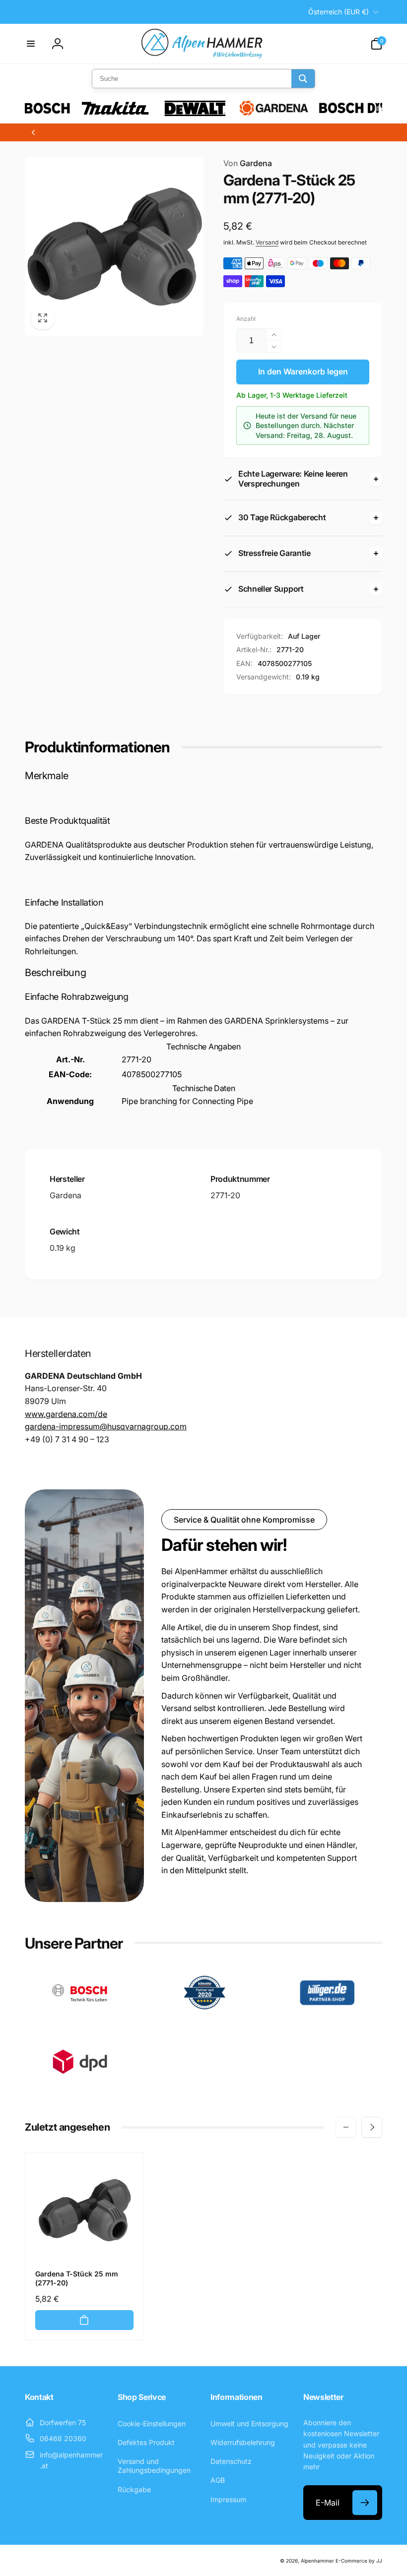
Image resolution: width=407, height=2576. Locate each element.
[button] (31, 44)
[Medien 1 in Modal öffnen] (114, 246)
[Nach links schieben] (346, 2127)
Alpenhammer (317, 2561)
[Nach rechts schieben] (372, 2127)
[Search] (303, 79)
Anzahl (246, 319)
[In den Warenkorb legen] (84, 2320)
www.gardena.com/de (66, 1414)
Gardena (248, 163)
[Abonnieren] (365, 2503)
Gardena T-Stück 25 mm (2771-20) (77, 2278)
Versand (267, 242)
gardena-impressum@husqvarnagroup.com (106, 1426)
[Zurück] (33, 132)
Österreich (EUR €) (339, 12)
